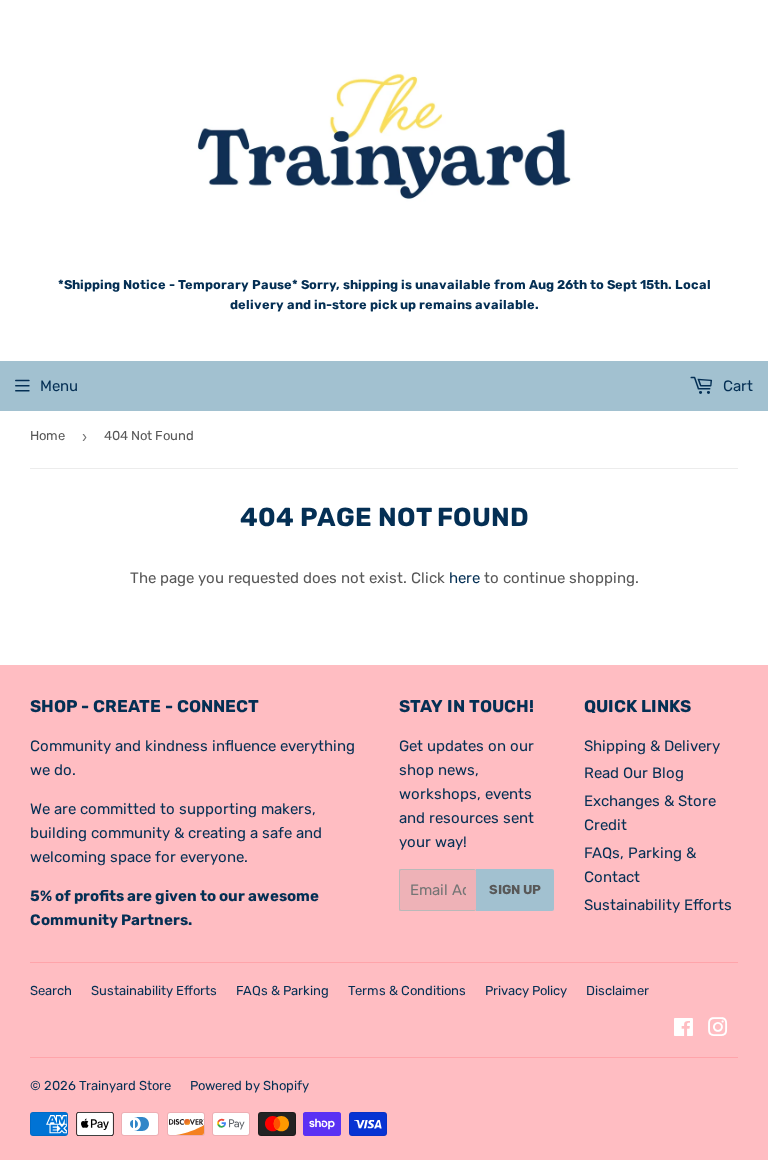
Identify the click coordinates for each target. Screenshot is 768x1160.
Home (47, 435)
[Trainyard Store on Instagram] (718, 1030)
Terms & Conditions (407, 990)
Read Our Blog (634, 773)
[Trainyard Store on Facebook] (683, 1030)
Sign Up (515, 889)
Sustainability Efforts (658, 905)
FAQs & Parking (282, 990)
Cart (736, 386)
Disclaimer (617, 990)
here (464, 578)
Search (51, 990)
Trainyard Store (125, 1085)
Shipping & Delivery (652, 746)
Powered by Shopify (249, 1085)
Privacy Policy (526, 990)
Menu (59, 386)
